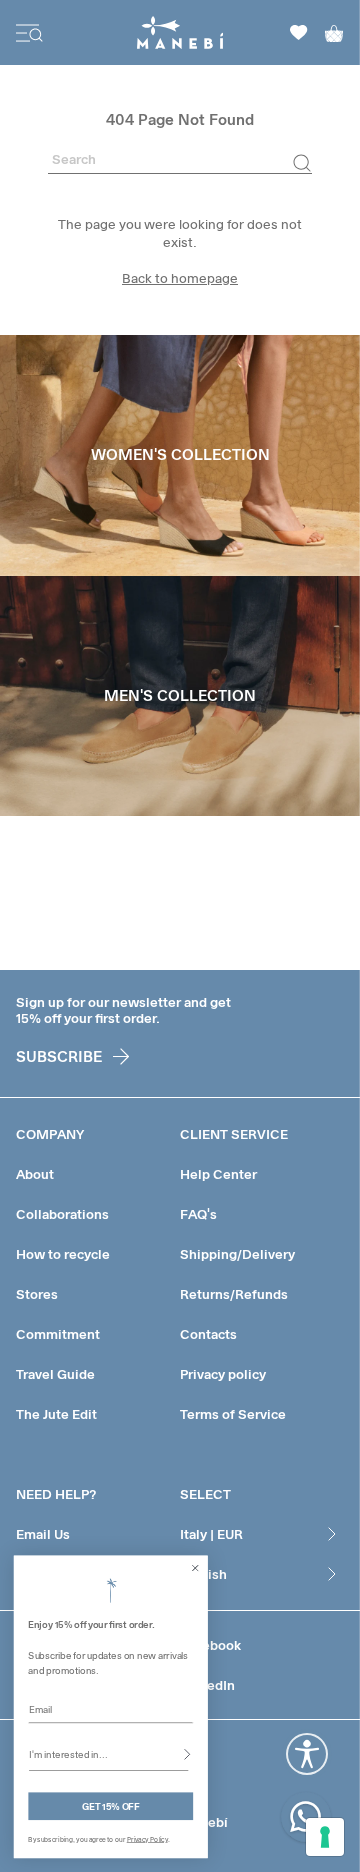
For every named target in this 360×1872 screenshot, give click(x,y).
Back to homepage (180, 278)
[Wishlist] (299, 32)
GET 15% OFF (110, 1806)
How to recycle (63, 1254)
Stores (37, 1294)
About (35, 1174)
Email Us (43, 1534)
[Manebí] (180, 32)
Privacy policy (223, 1374)
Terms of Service (233, 1414)
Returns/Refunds (234, 1294)
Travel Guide (55, 1374)
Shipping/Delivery (237, 1254)
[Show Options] (186, 1754)
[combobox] (108, 1754)
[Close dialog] (195, 1568)
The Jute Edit (56, 1414)
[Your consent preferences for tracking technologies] (325, 1837)
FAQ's (198, 1214)
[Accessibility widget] (307, 1754)
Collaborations (62, 1214)
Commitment (58, 1334)
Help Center (218, 1174)
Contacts (208, 1334)
